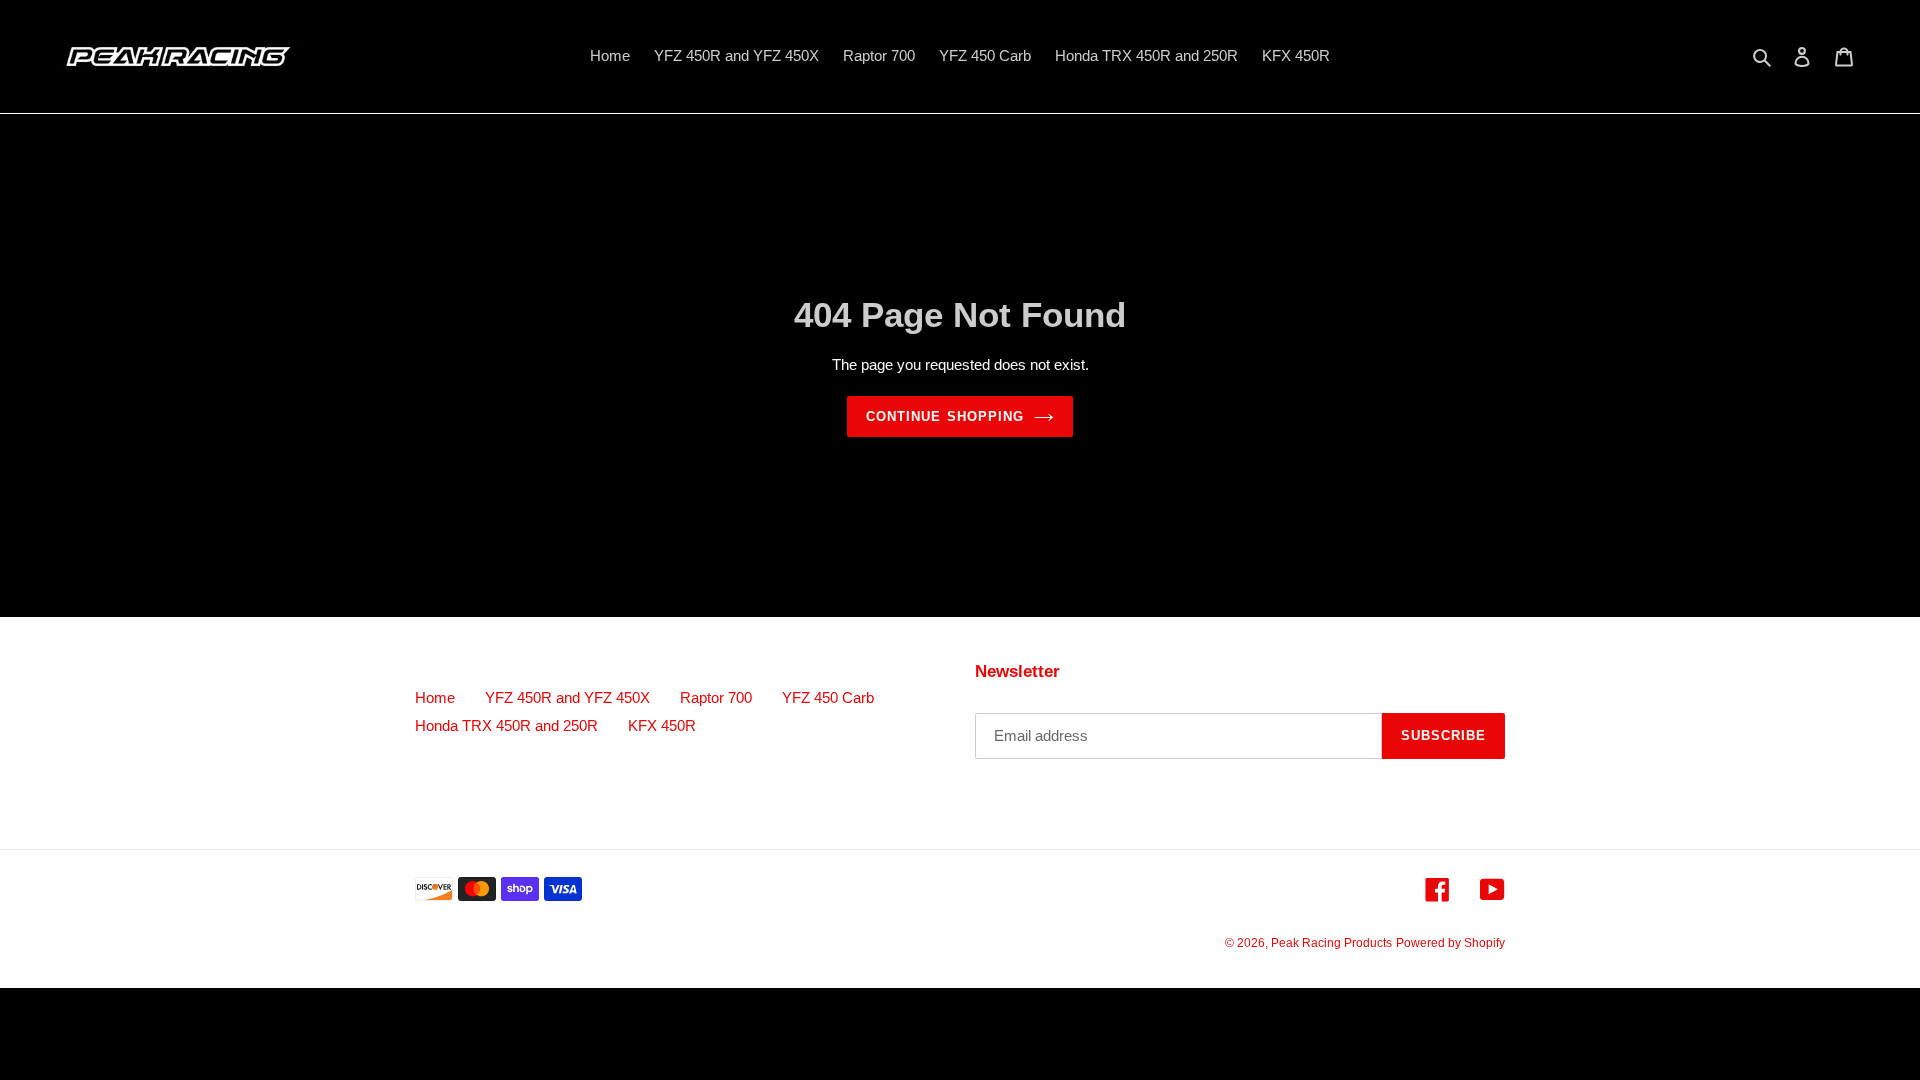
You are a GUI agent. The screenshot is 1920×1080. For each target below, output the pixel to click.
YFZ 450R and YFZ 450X (567, 697)
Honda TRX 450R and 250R (506, 725)
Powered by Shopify (1450, 943)
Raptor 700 (716, 697)
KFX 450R (662, 725)
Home (435, 697)
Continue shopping (945, 416)
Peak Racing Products (1331, 943)
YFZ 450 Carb (828, 697)
